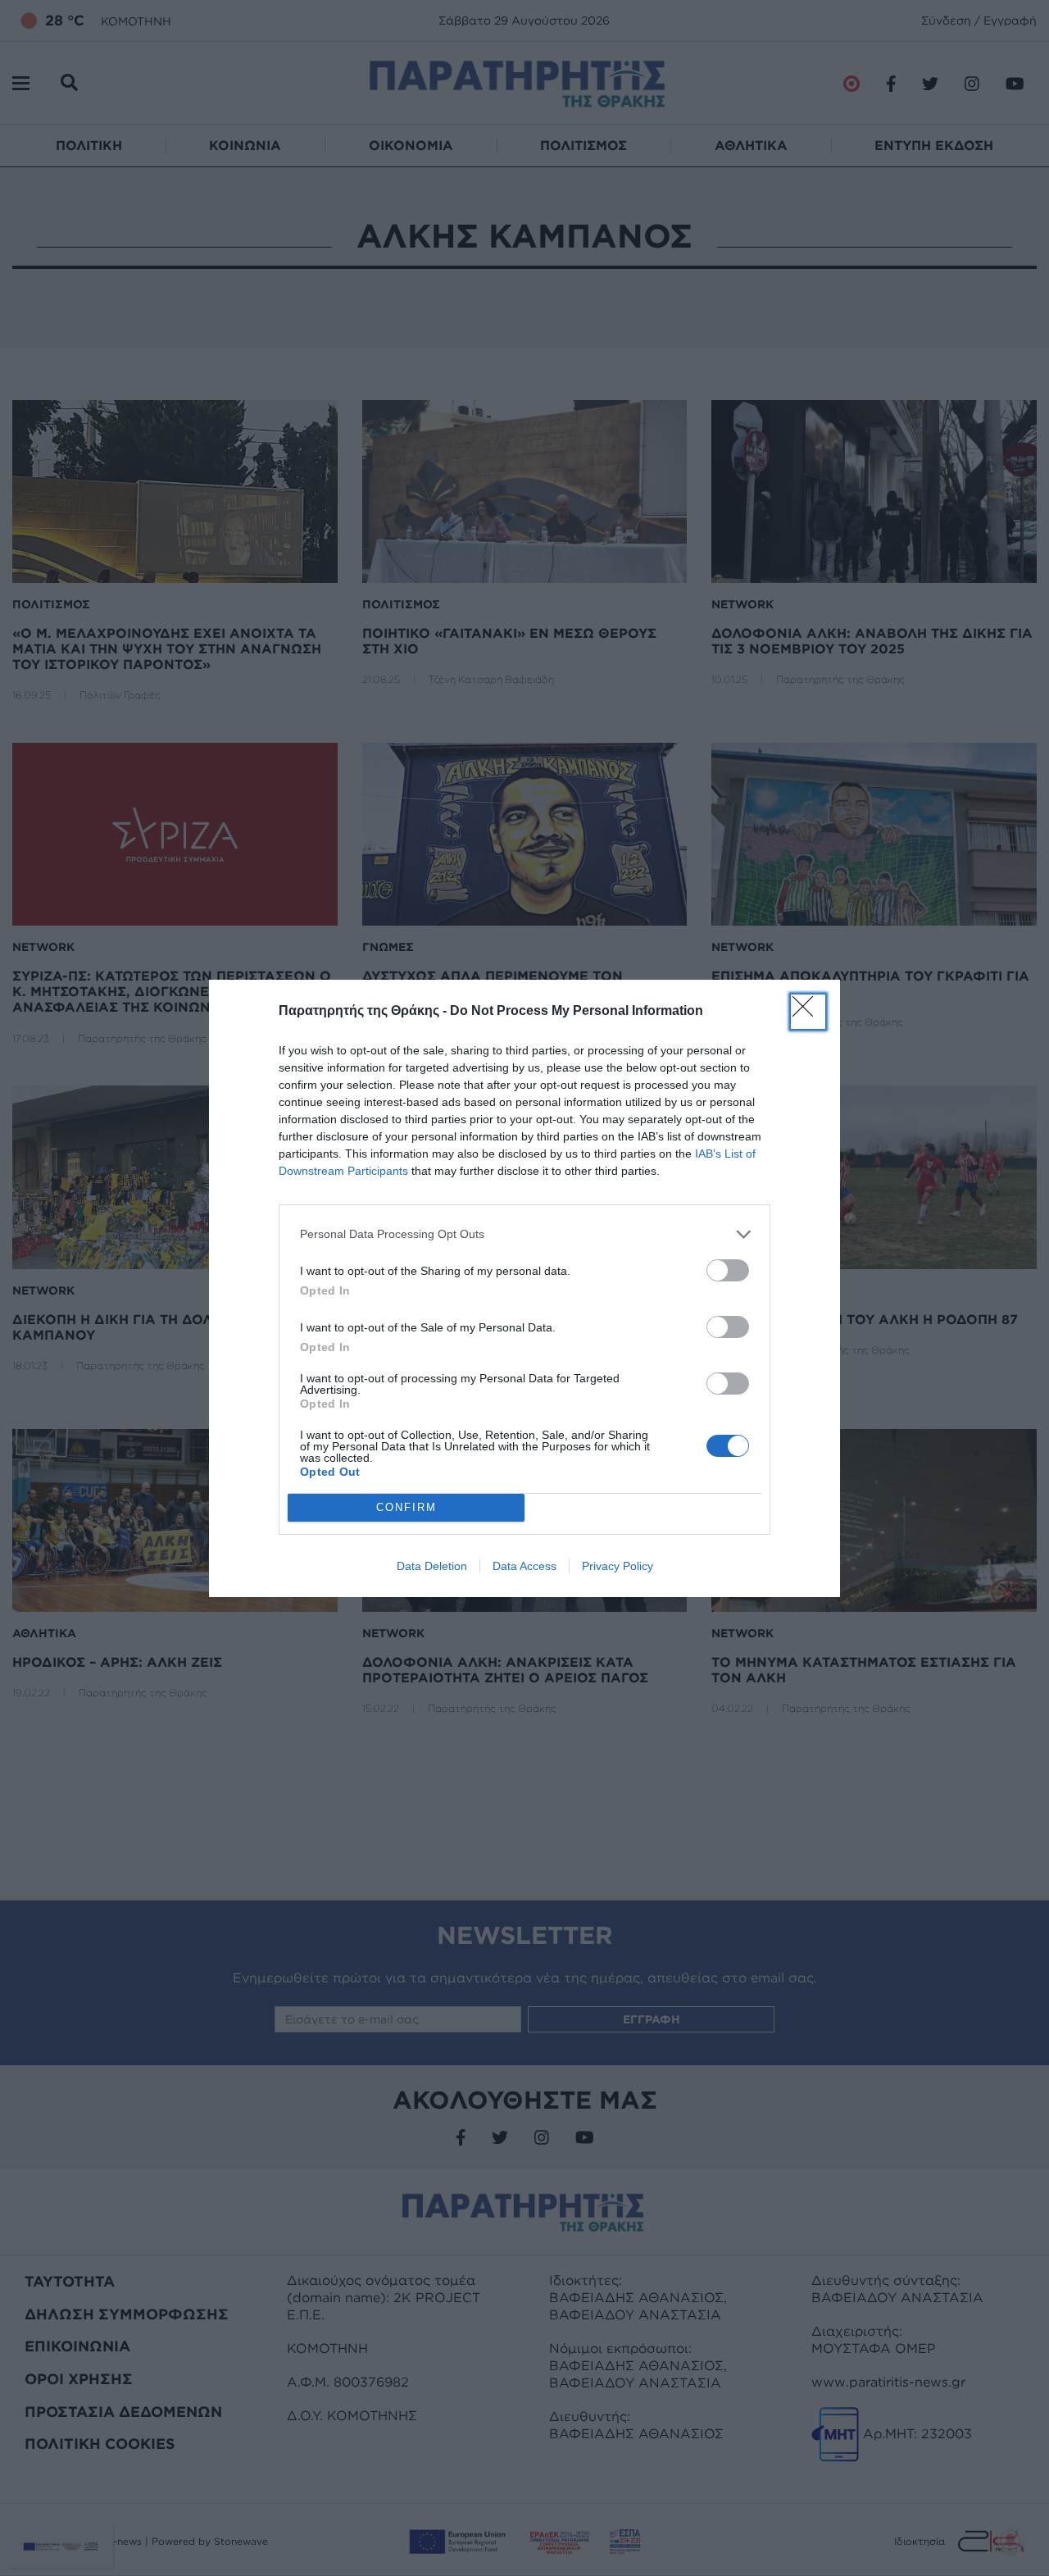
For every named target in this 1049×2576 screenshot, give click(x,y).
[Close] (808, 1012)
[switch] (728, 1270)
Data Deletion (432, 1566)
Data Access (524, 1566)
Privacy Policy (618, 1566)
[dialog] (524, 1288)
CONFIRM (406, 1507)
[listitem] (524, 1234)
